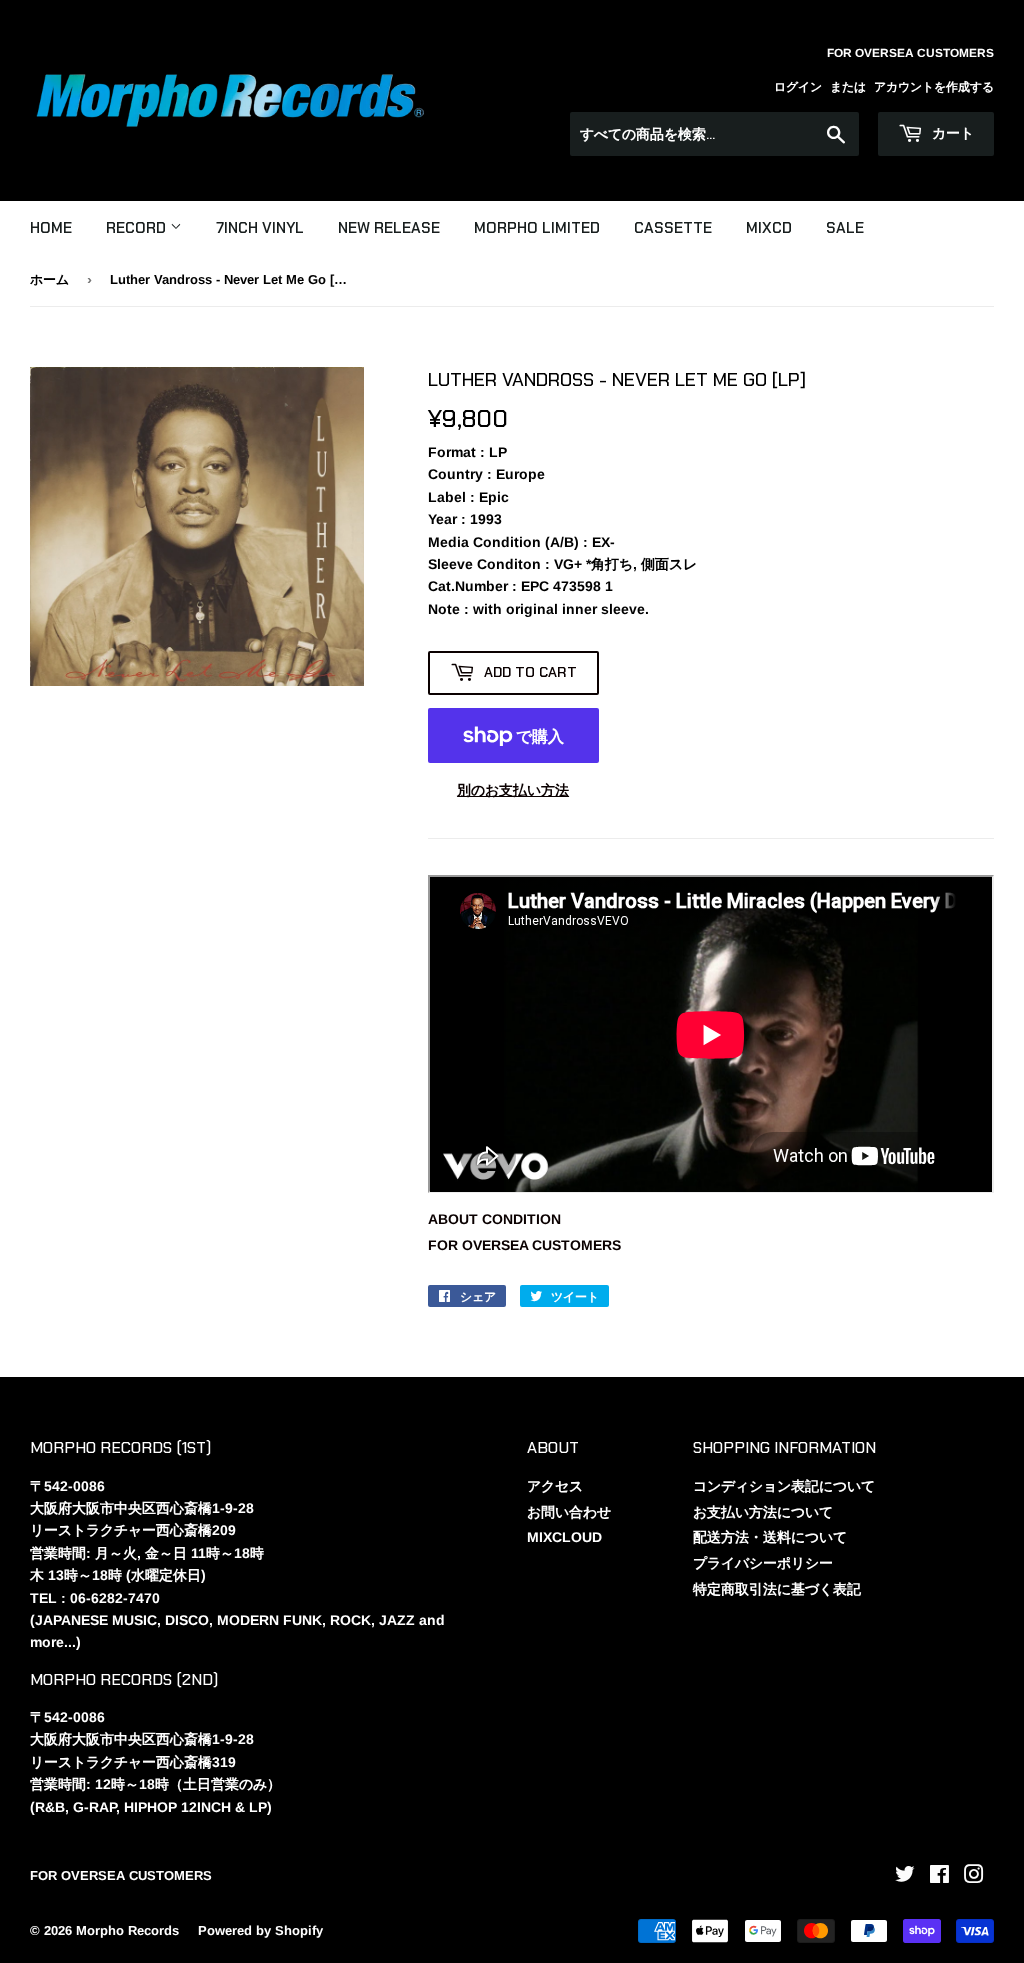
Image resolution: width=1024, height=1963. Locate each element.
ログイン (798, 87)
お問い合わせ (569, 1512)
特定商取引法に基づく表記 (777, 1589)
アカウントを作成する (934, 87)
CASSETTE (673, 228)
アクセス (555, 1486)
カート (951, 133)
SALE (845, 228)
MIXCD (769, 228)
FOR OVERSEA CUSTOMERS (524, 1245)
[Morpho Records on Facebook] (939, 1877)
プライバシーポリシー (763, 1563)
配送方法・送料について (770, 1537)
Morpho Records (127, 1930)
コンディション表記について (784, 1486)
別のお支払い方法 (513, 790)
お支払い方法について (763, 1512)
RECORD (138, 228)
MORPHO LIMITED (537, 228)
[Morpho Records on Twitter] (905, 1877)
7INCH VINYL (260, 228)
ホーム (49, 279)
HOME (51, 228)
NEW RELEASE (389, 228)
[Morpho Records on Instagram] (974, 1877)
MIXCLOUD (564, 1537)
